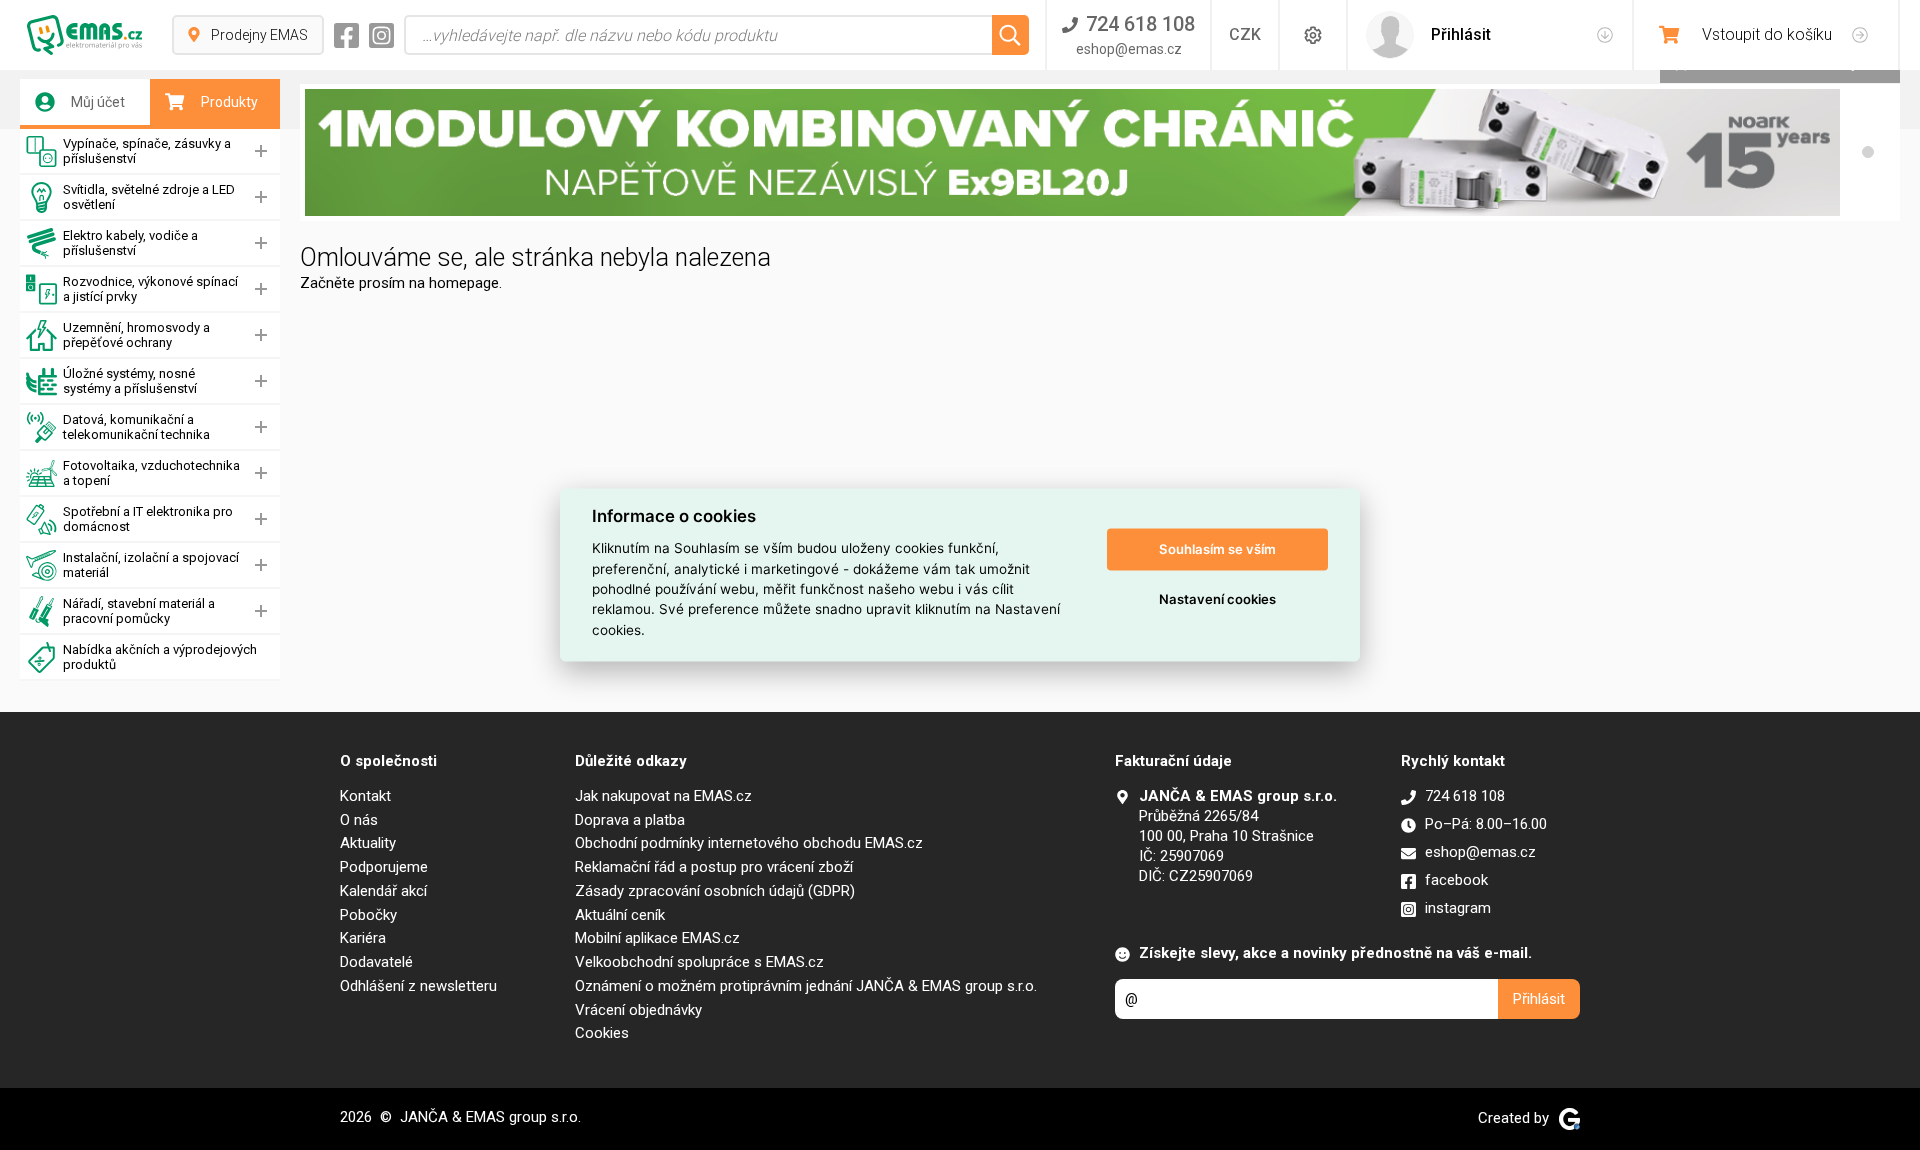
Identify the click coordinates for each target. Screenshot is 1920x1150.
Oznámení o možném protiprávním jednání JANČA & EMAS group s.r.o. (806, 986)
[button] (1868, 152)
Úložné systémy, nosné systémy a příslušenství (130, 381)
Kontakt (365, 796)
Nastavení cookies (1217, 599)
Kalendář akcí (383, 891)
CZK (1245, 34)
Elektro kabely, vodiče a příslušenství (130, 243)
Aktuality (368, 843)
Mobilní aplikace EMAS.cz (657, 938)
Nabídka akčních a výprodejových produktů (160, 657)
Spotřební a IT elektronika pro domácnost (148, 519)
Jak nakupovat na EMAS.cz (663, 796)
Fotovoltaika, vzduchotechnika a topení (151, 473)
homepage (464, 283)
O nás (359, 820)
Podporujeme (384, 867)
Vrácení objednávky (638, 1010)
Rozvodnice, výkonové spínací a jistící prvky (150, 289)
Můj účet (98, 102)
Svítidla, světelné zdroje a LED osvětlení (149, 197)
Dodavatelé (376, 962)
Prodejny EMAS (259, 35)
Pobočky (368, 915)
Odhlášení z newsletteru (418, 986)
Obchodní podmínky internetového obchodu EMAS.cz (749, 843)
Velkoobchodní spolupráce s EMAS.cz (699, 962)
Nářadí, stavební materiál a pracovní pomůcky (139, 611)
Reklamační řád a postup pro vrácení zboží (714, 867)
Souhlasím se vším (1217, 549)
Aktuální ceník (620, 915)
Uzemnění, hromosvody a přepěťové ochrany (136, 335)
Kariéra (363, 938)
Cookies (602, 1033)
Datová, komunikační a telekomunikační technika (136, 427)
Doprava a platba (630, 820)
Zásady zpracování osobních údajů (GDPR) (715, 891)
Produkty (229, 102)
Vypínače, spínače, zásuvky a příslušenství (147, 151)
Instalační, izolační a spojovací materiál (151, 565)
